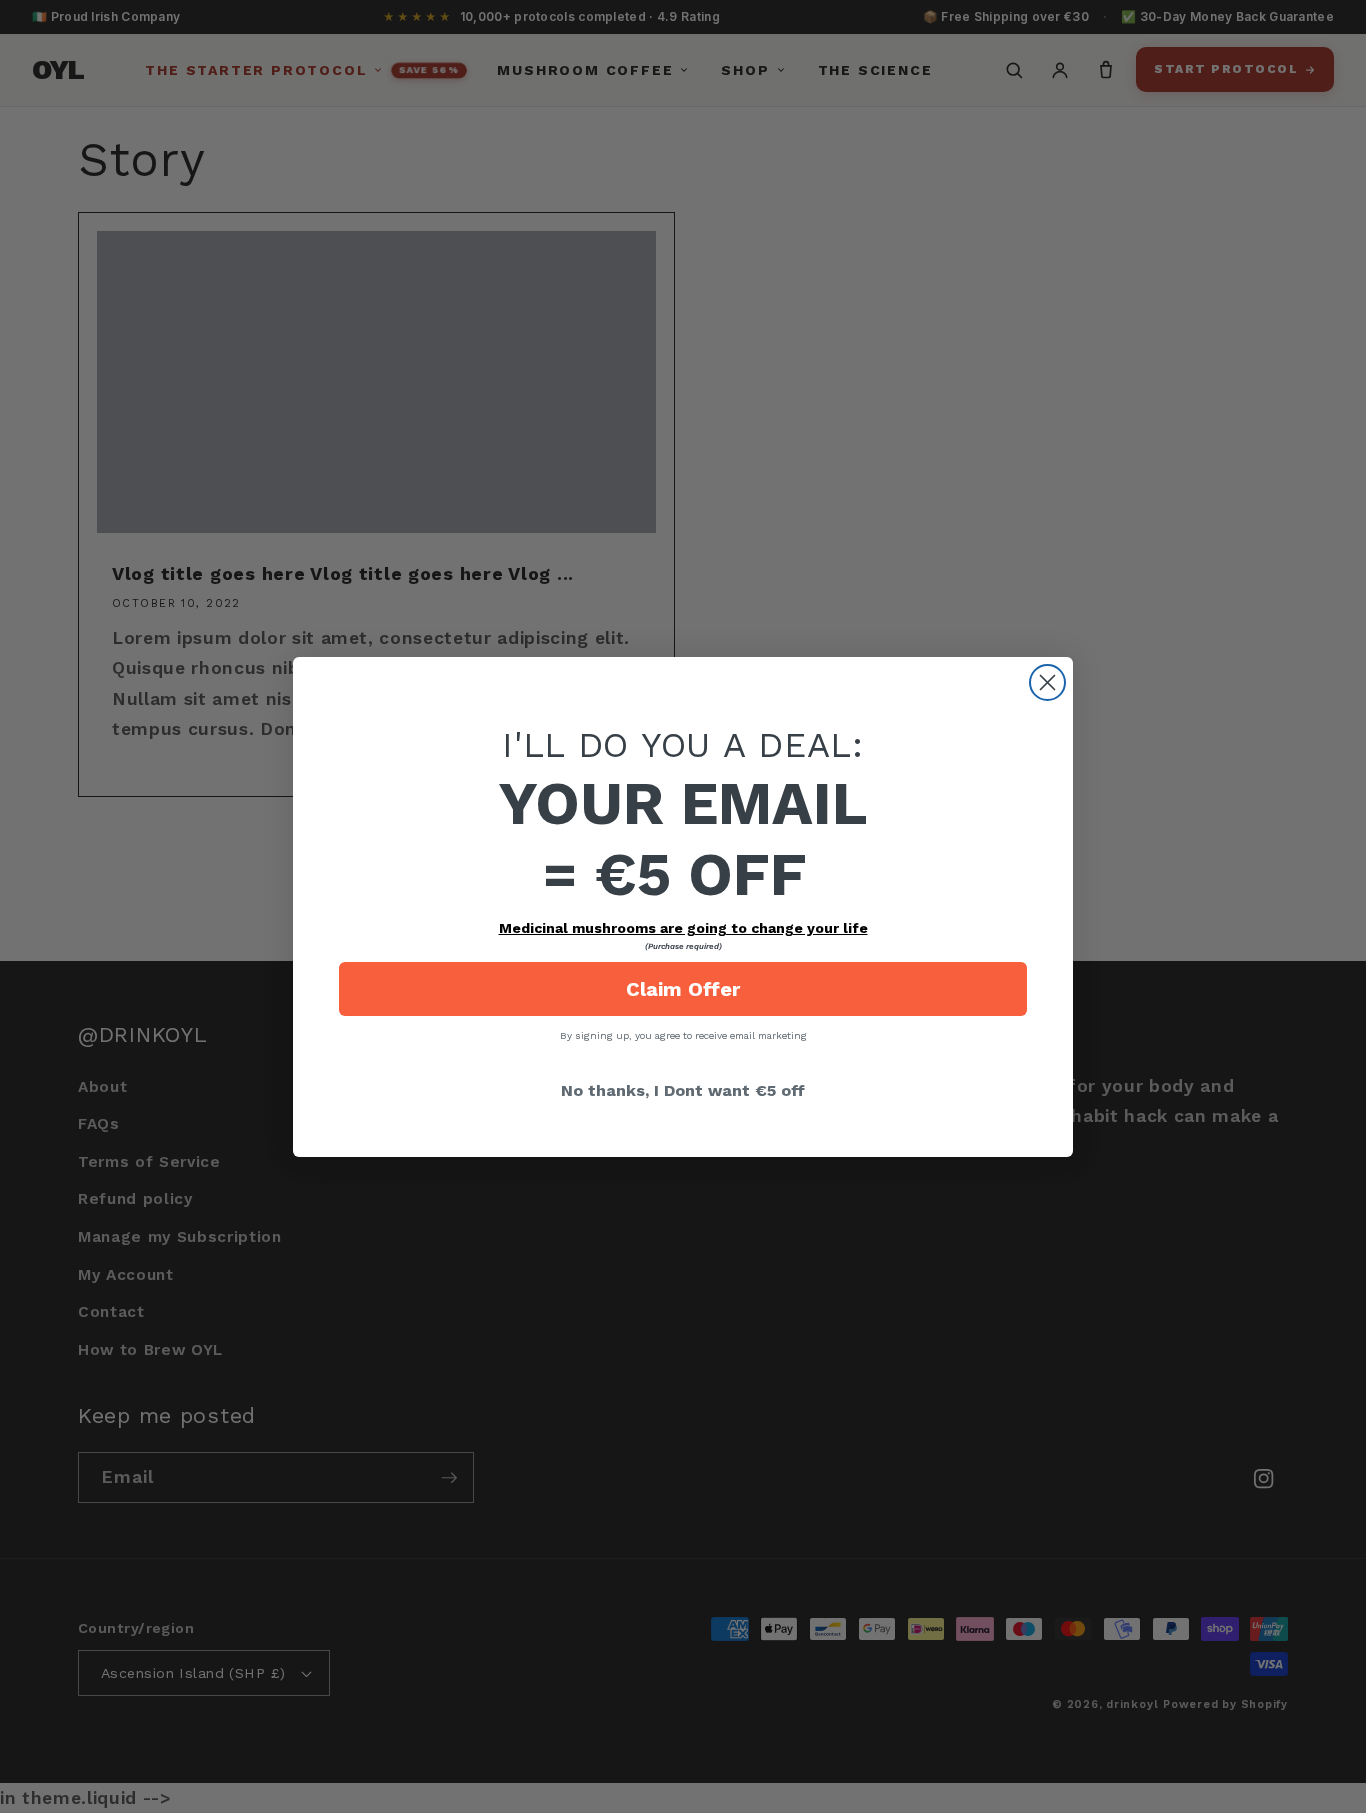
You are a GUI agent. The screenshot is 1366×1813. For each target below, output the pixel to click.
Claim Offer (683, 989)
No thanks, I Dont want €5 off (683, 1090)
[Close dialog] (1047, 682)
